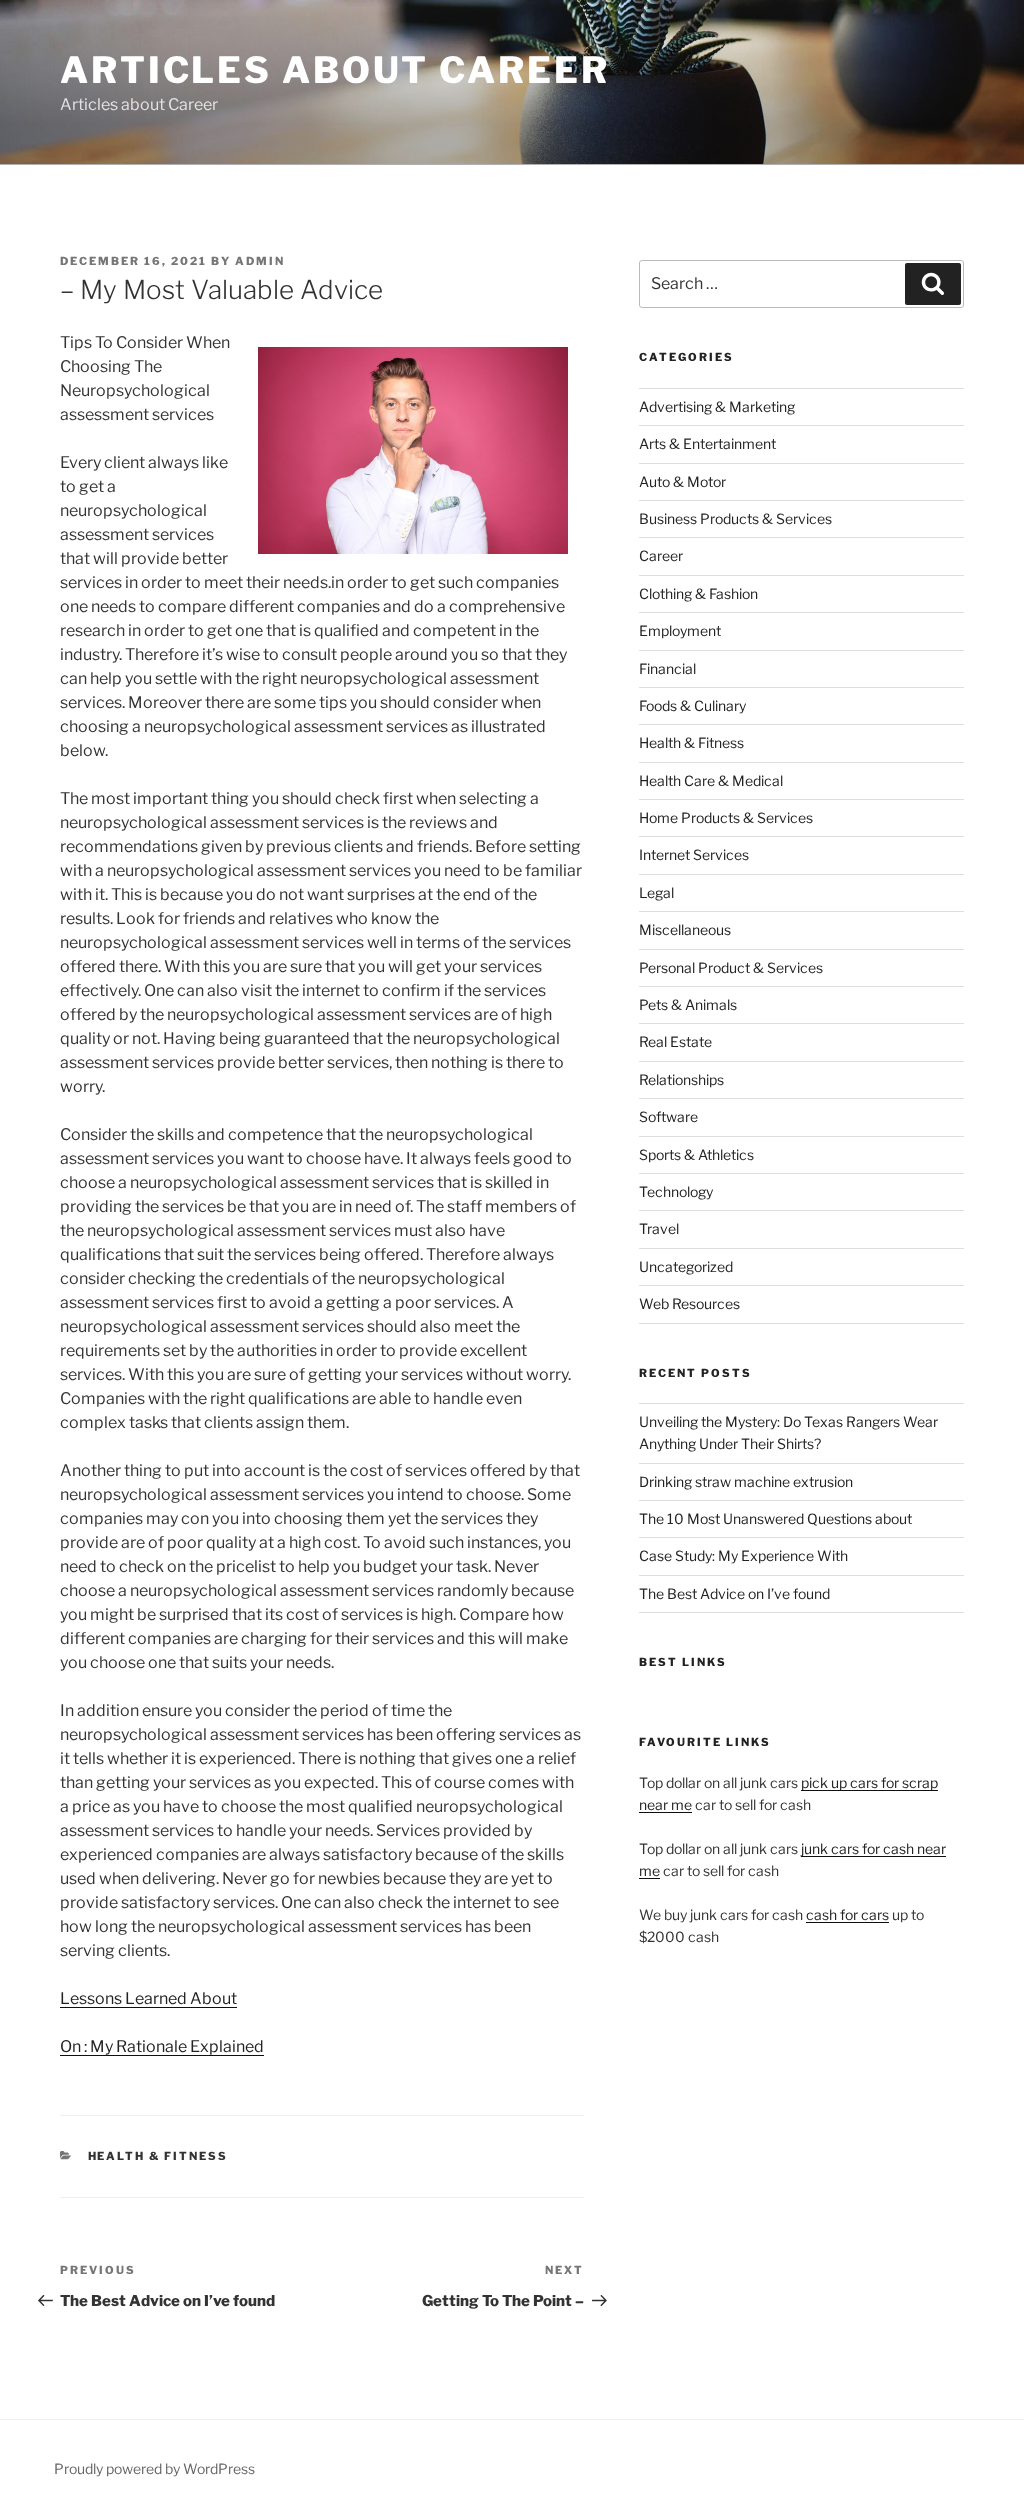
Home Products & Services (726, 817)
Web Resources (689, 1303)
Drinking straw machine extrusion (746, 1481)
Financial (667, 668)
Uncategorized (686, 1266)
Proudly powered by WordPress (154, 2468)
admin (260, 261)
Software (668, 1116)
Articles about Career (334, 70)
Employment (680, 630)
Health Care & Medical (711, 780)
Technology (676, 1191)
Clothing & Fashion (698, 593)
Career (661, 555)
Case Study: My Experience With (743, 1555)
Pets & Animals (688, 1004)
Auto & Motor (682, 481)
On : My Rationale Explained (162, 2046)
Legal (656, 892)
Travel (659, 1228)
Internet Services (694, 854)
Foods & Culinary (692, 705)
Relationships (681, 1079)
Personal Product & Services (731, 967)
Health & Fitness (158, 2156)
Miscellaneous (685, 929)
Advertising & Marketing (717, 406)
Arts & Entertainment (707, 443)
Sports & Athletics (696, 1154)
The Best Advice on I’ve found (734, 1593)
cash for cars (847, 1914)
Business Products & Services (735, 518)
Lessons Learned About (148, 1998)
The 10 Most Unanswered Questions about (775, 1518)
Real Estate (675, 1041)
